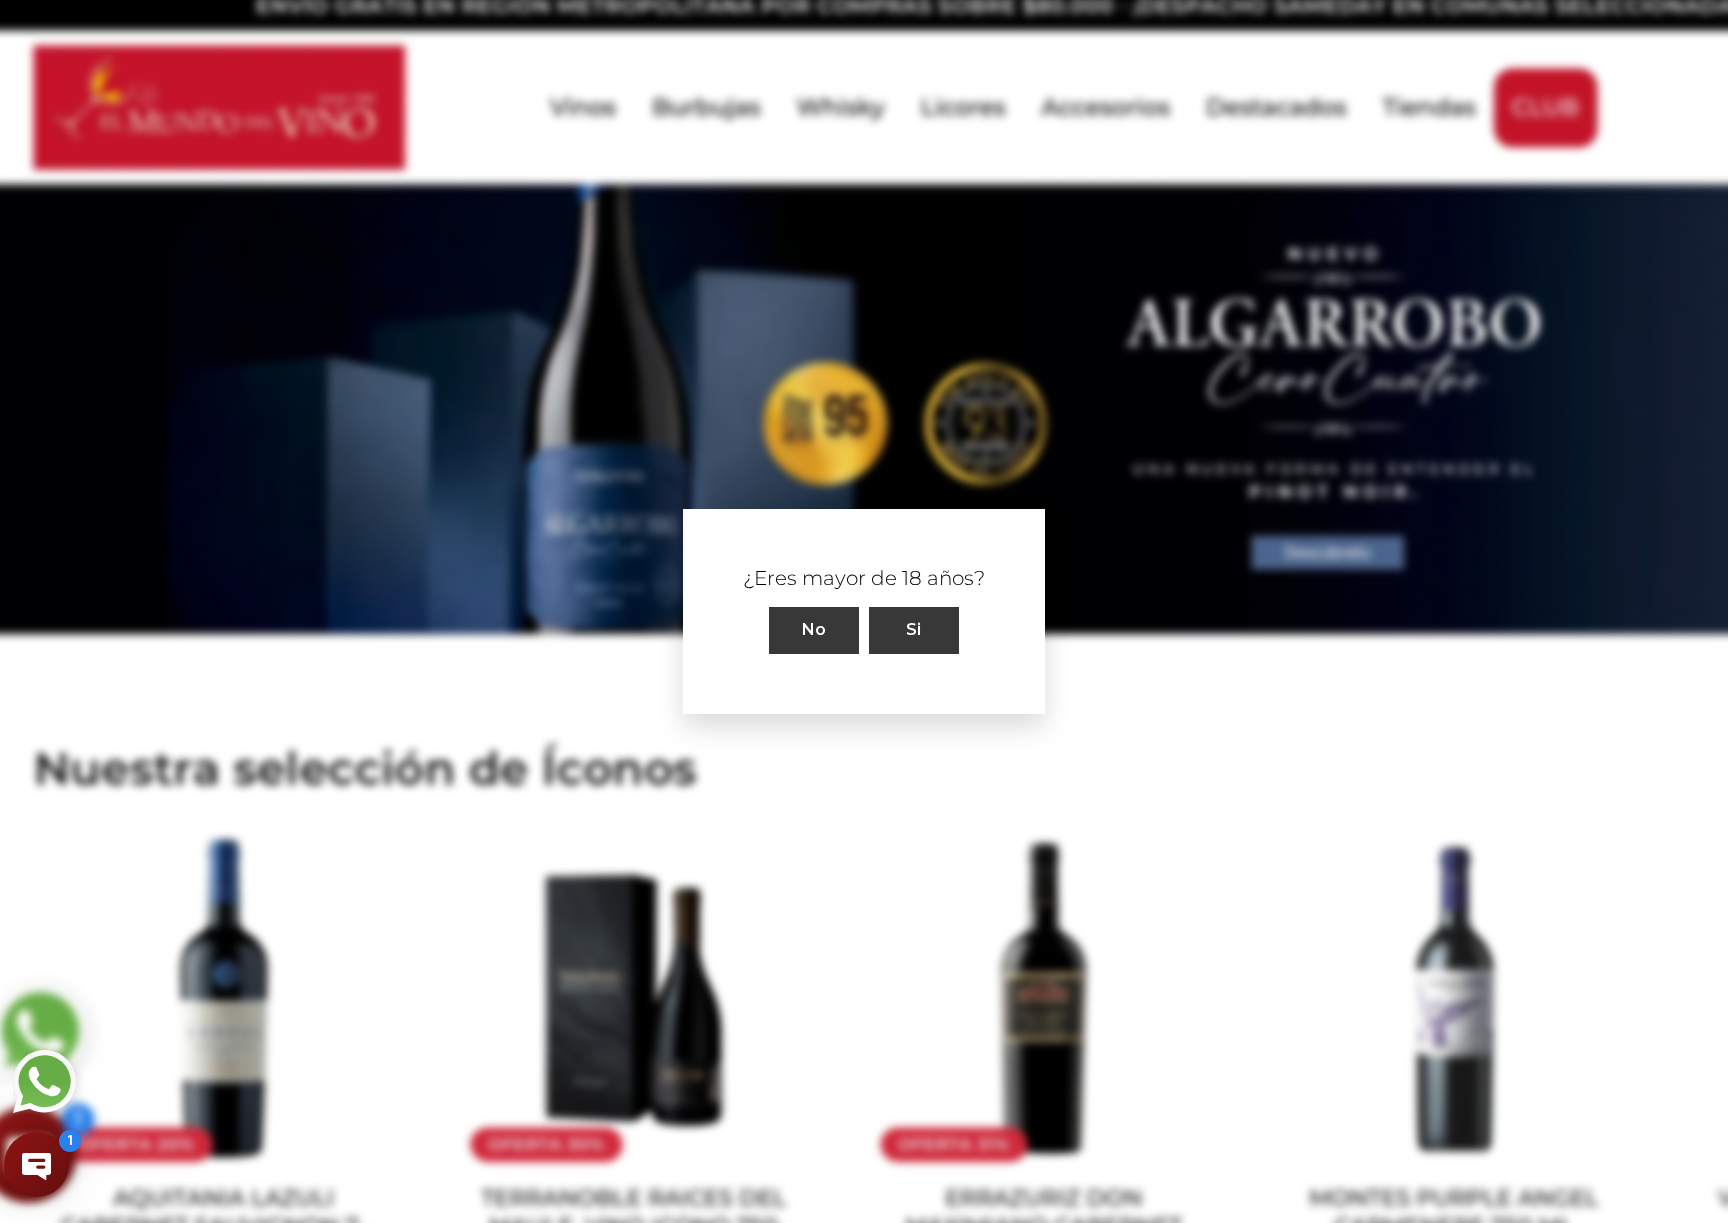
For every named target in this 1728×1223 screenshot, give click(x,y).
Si (914, 629)
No (814, 629)
